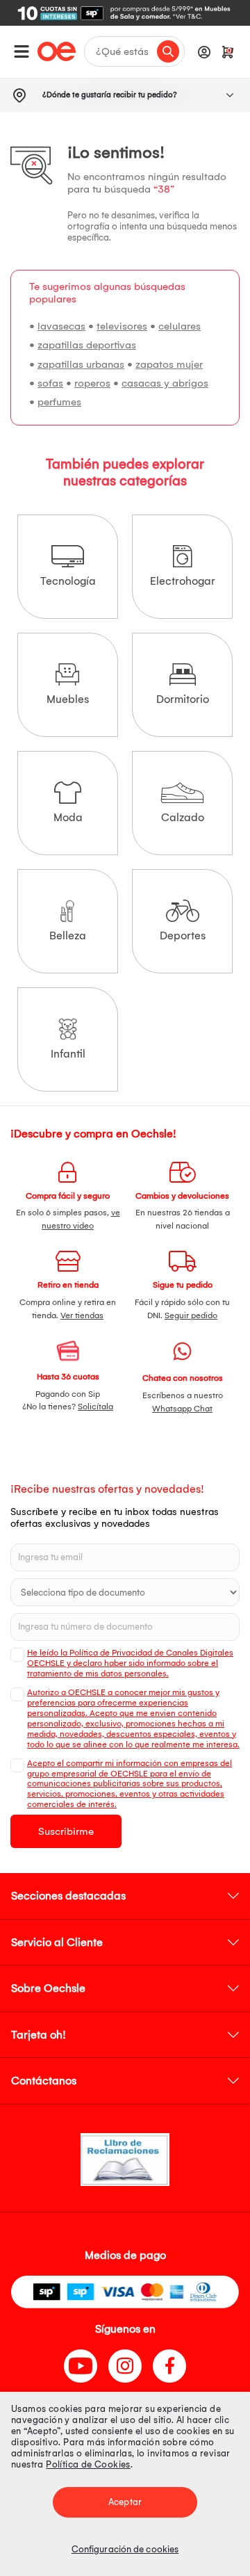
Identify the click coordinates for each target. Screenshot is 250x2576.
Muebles (68, 699)
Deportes (183, 935)
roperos (92, 383)
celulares (180, 326)
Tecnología (68, 581)
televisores (122, 326)
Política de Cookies (88, 2464)
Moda (68, 817)
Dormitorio (183, 699)
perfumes (59, 402)
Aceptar (125, 2502)
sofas (50, 383)
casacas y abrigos (165, 383)
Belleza (68, 935)
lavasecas (61, 326)
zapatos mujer (169, 364)
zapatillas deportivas (87, 345)
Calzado (183, 817)
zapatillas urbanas (81, 364)
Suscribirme (66, 1831)
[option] (125, 13)
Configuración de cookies (125, 2549)
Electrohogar (183, 581)
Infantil (68, 1054)
